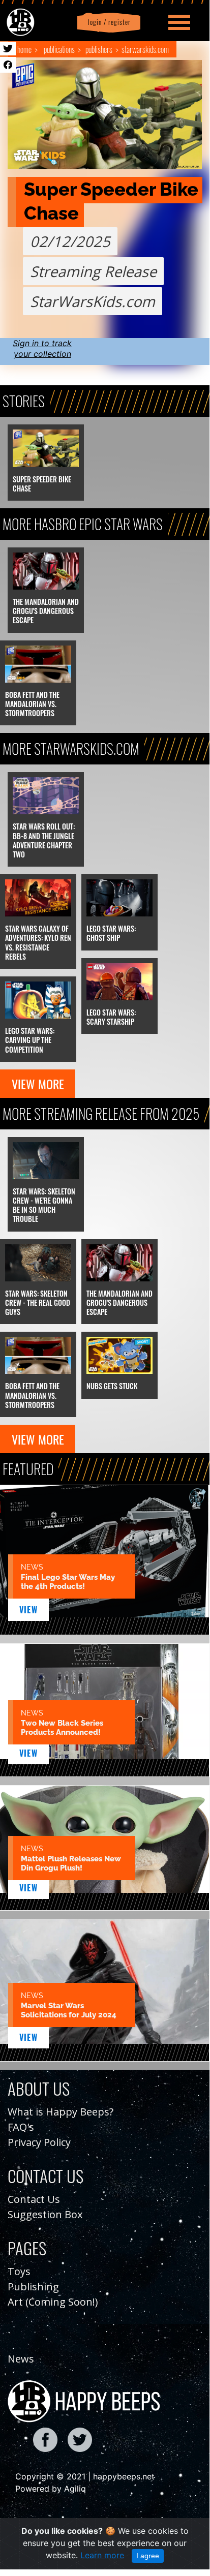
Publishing (33, 2287)
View (29, 1610)
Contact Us (34, 2199)
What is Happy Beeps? (61, 2112)
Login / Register (107, 22)
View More (38, 1084)
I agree (148, 2556)
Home (24, 49)
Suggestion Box (45, 2214)
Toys (19, 2271)
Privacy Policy (39, 2142)
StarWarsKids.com (145, 49)
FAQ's (21, 2127)
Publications (59, 49)
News (21, 2359)
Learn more (102, 2555)
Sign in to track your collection (42, 348)
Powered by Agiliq (51, 2489)
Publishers (99, 49)
